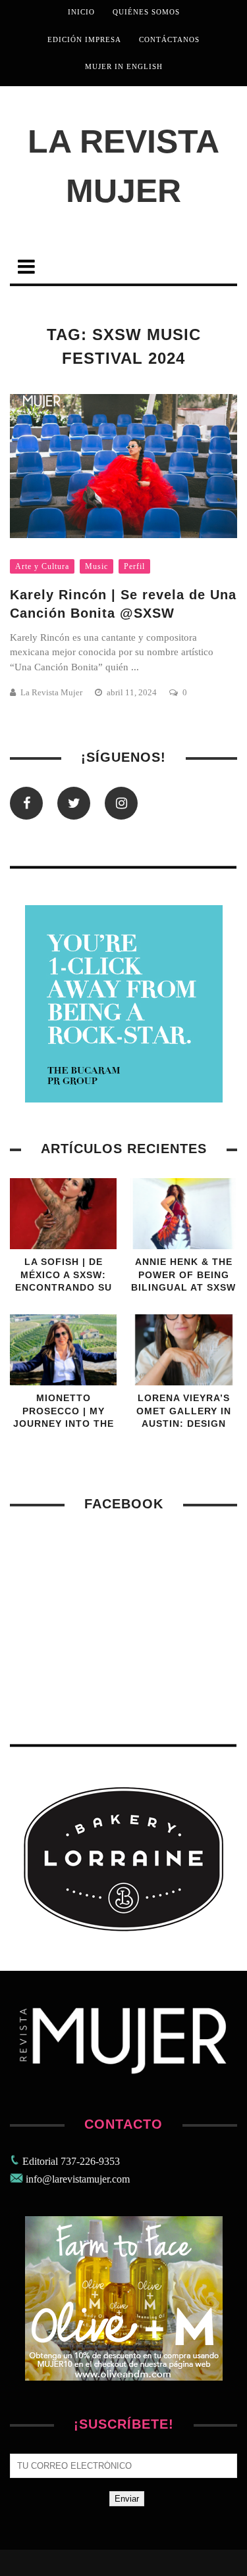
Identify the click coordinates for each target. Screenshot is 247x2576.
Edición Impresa (84, 39)
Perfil (134, 566)
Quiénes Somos (146, 12)
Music (96, 566)
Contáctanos (169, 39)
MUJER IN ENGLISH (124, 66)
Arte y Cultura (42, 566)
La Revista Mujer (123, 166)
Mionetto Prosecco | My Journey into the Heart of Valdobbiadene (64, 1424)
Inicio (81, 12)
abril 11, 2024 (133, 692)
